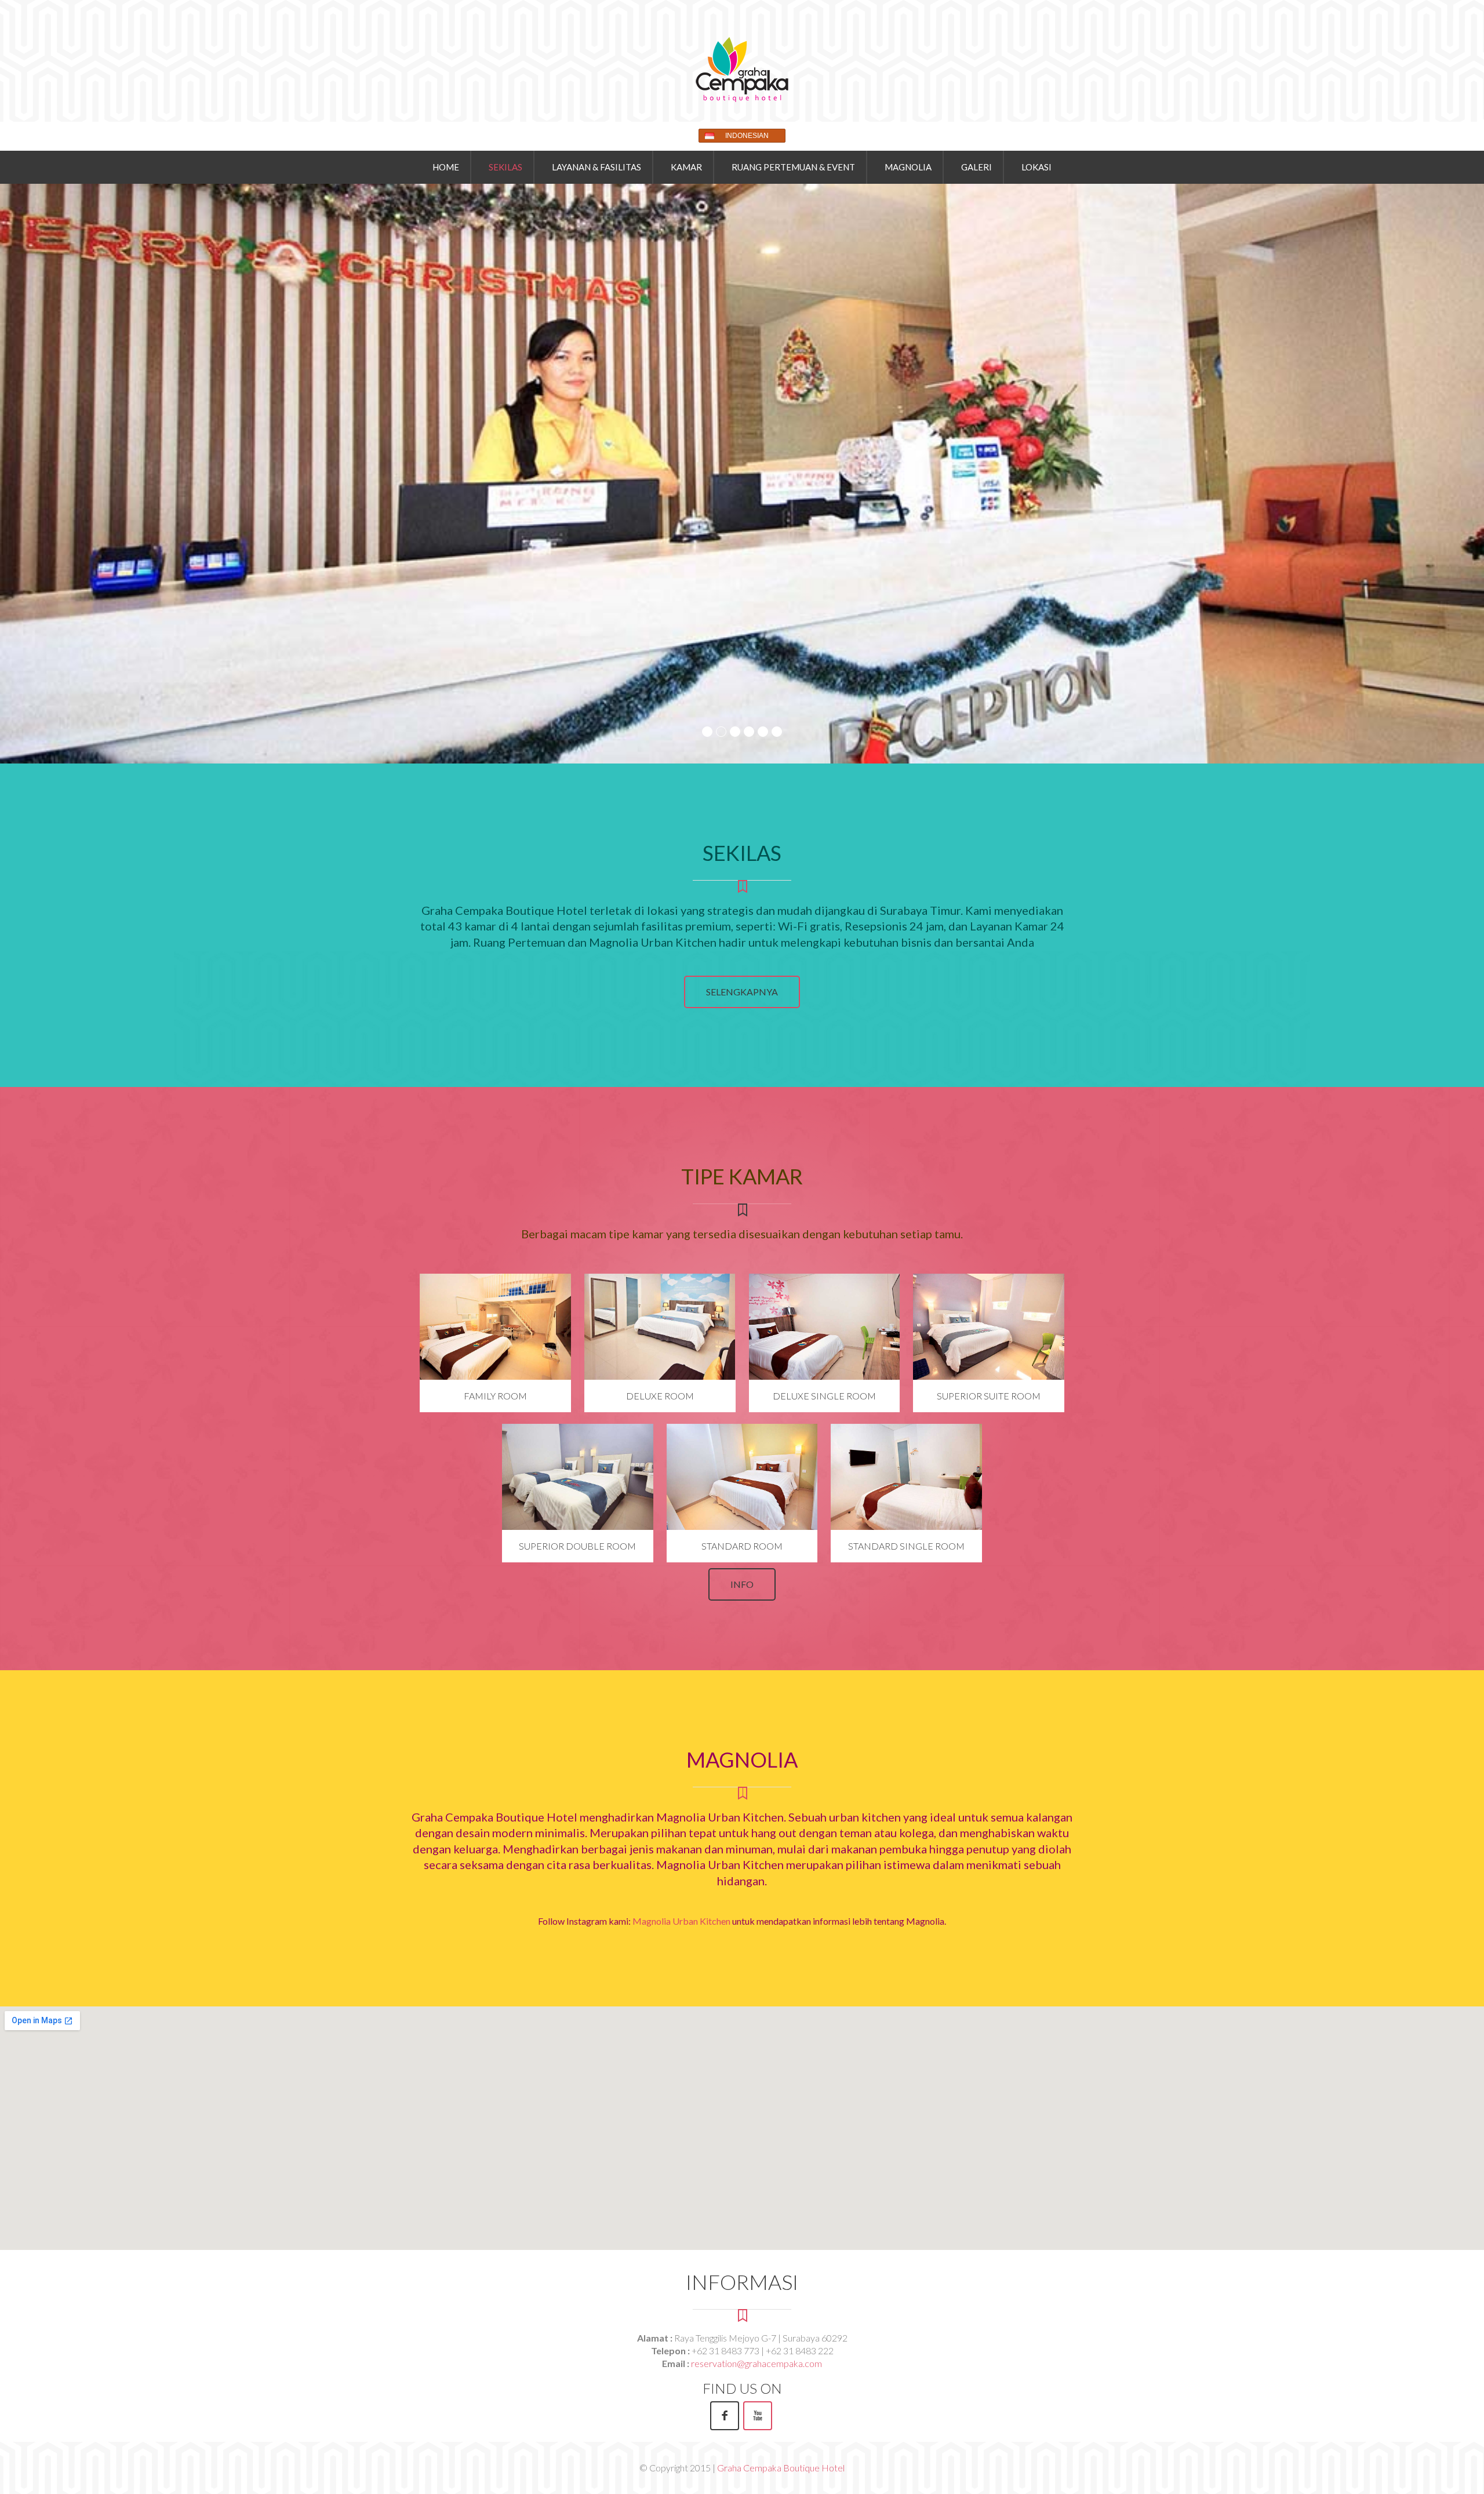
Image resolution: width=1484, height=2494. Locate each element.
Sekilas (505, 167)
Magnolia (908, 167)
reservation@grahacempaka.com (756, 2363)
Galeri (976, 167)
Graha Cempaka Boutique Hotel (781, 2468)
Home (446, 167)
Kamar (686, 167)
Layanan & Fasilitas (596, 167)
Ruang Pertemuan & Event (793, 167)
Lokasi (1036, 167)
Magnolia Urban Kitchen (681, 1921)
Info (742, 1584)
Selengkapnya (742, 992)
